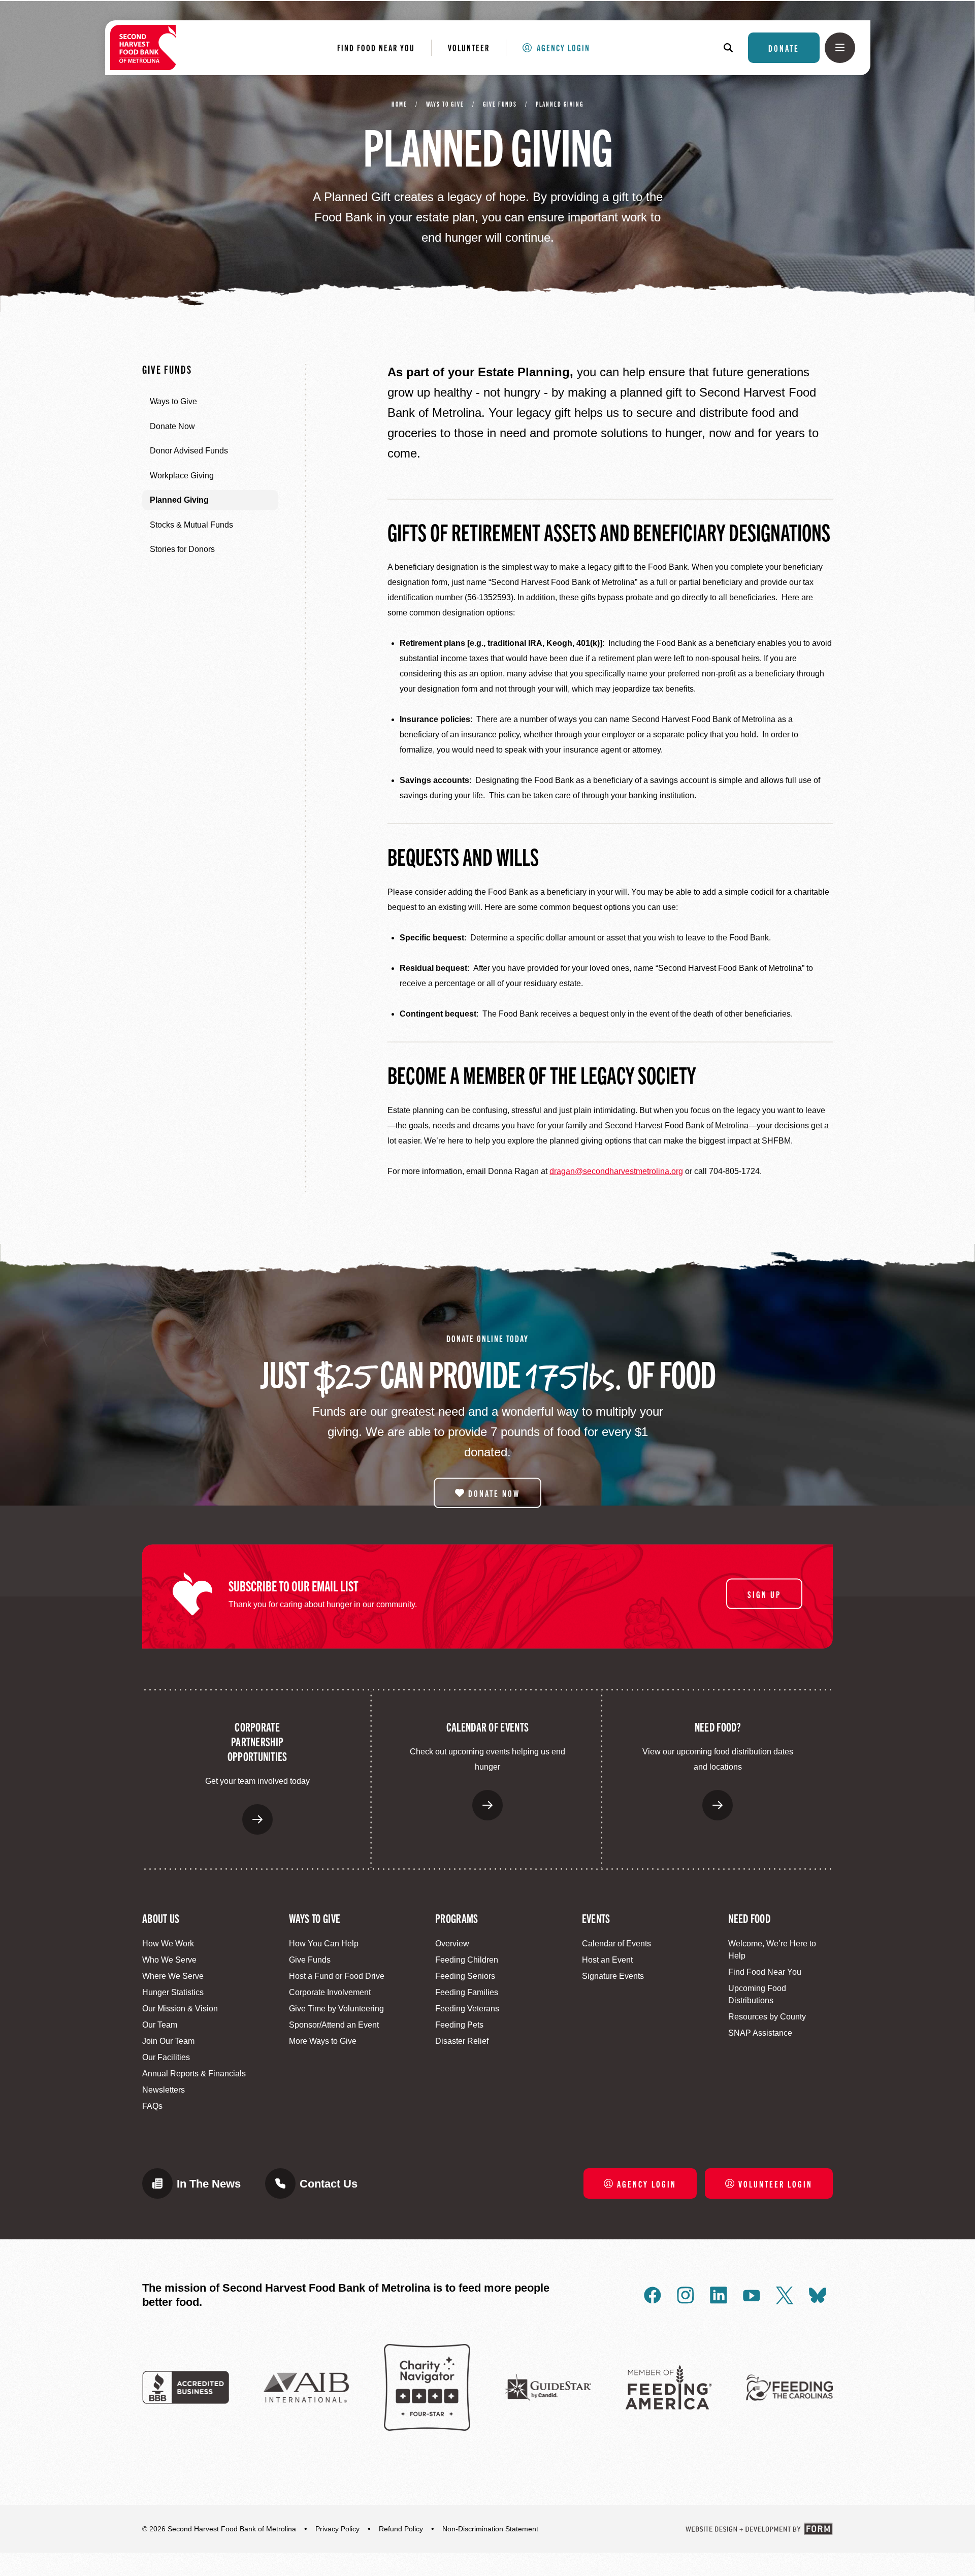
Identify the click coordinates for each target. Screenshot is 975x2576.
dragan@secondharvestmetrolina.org (616, 1171)
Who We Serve (169, 1960)
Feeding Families (467, 1992)
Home (399, 104)
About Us (161, 1918)
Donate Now (494, 1493)
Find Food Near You (376, 47)
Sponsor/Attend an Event (334, 2025)
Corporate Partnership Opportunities (257, 1741)
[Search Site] (733, 48)
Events (596, 1918)
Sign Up (764, 1593)
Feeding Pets (459, 2025)
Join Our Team (168, 2041)
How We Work (168, 1944)
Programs (457, 1918)
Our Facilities (166, 2057)
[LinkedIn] (719, 2295)
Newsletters (164, 2090)
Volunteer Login (775, 2183)
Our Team (160, 2025)
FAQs (152, 2106)
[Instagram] (686, 2295)
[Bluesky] (818, 2295)
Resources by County (767, 2017)
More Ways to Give (323, 2041)
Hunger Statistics (173, 1992)
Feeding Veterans (467, 2009)
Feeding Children (467, 1960)
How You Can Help (324, 1944)
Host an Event (607, 1960)
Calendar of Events (487, 1726)
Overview (452, 1944)
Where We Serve (173, 1976)
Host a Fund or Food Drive (337, 1976)
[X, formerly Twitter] (785, 2295)
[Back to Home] (143, 47)
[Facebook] (653, 2295)
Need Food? (718, 1726)
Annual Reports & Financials (194, 2074)
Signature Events (613, 1976)
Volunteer (469, 47)
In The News (209, 2184)
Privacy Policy (337, 2529)
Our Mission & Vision (180, 2009)
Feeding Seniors (465, 1976)
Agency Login (563, 47)
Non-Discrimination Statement (490, 2529)
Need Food (749, 1918)
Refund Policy (401, 2529)
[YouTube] (752, 2295)
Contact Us (329, 2184)
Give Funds (500, 104)
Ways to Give (445, 104)
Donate (784, 48)
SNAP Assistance (760, 2033)
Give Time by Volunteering (336, 2009)
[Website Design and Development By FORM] (759, 2529)
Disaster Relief (462, 2041)
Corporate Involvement (330, 1992)
